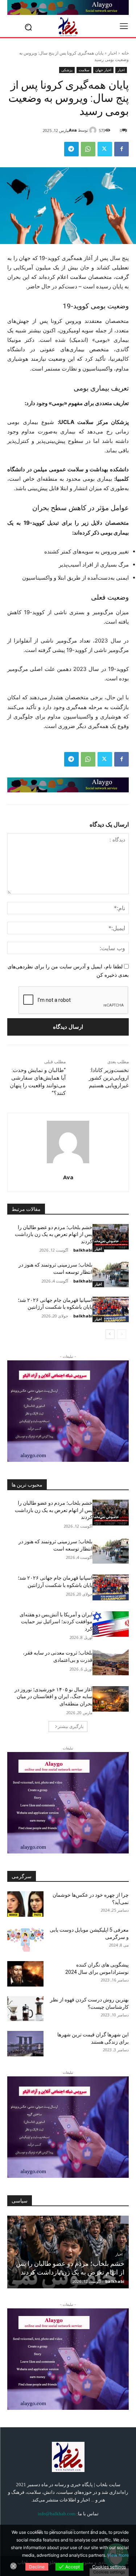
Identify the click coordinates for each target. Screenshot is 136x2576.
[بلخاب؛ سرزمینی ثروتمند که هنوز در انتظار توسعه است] (111, 1274)
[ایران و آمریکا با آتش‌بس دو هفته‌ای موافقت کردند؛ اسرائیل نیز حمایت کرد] (111, 1624)
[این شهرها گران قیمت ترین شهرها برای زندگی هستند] (25, 2044)
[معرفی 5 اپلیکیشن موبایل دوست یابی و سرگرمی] (25, 1939)
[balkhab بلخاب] (68, 27)
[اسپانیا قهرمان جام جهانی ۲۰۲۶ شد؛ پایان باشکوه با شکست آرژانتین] (111, 1309)
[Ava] (94, 130)
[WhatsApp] (88, 149)
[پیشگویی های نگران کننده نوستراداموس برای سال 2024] (25, 1974)
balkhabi (83, 1250)
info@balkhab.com (57, 2514)
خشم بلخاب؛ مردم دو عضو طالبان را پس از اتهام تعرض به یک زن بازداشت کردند (54, 1234)
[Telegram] (71, 149)
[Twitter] (105, 149)
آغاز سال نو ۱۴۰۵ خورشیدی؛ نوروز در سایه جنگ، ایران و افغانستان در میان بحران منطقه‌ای (53, 1697)
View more (118, 2555)
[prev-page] (122, 1334)
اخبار (112, 53)
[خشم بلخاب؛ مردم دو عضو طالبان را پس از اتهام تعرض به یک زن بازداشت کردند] (111, 1237)
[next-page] (110, 1334)
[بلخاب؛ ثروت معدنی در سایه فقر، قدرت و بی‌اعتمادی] (111, 1662)
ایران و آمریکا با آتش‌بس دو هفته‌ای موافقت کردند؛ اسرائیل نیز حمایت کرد (56, 1622)
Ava (73, 130)
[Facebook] (121, 149)
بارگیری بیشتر (71, 1726)
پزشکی (67, 70)
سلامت (84, 70)
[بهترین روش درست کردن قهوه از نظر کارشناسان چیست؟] (25, 2009)
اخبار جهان (103, 70)
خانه (125, 53)
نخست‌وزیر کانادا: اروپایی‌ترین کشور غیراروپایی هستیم (109, 1078)
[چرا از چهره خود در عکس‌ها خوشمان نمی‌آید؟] (25, 1904)
